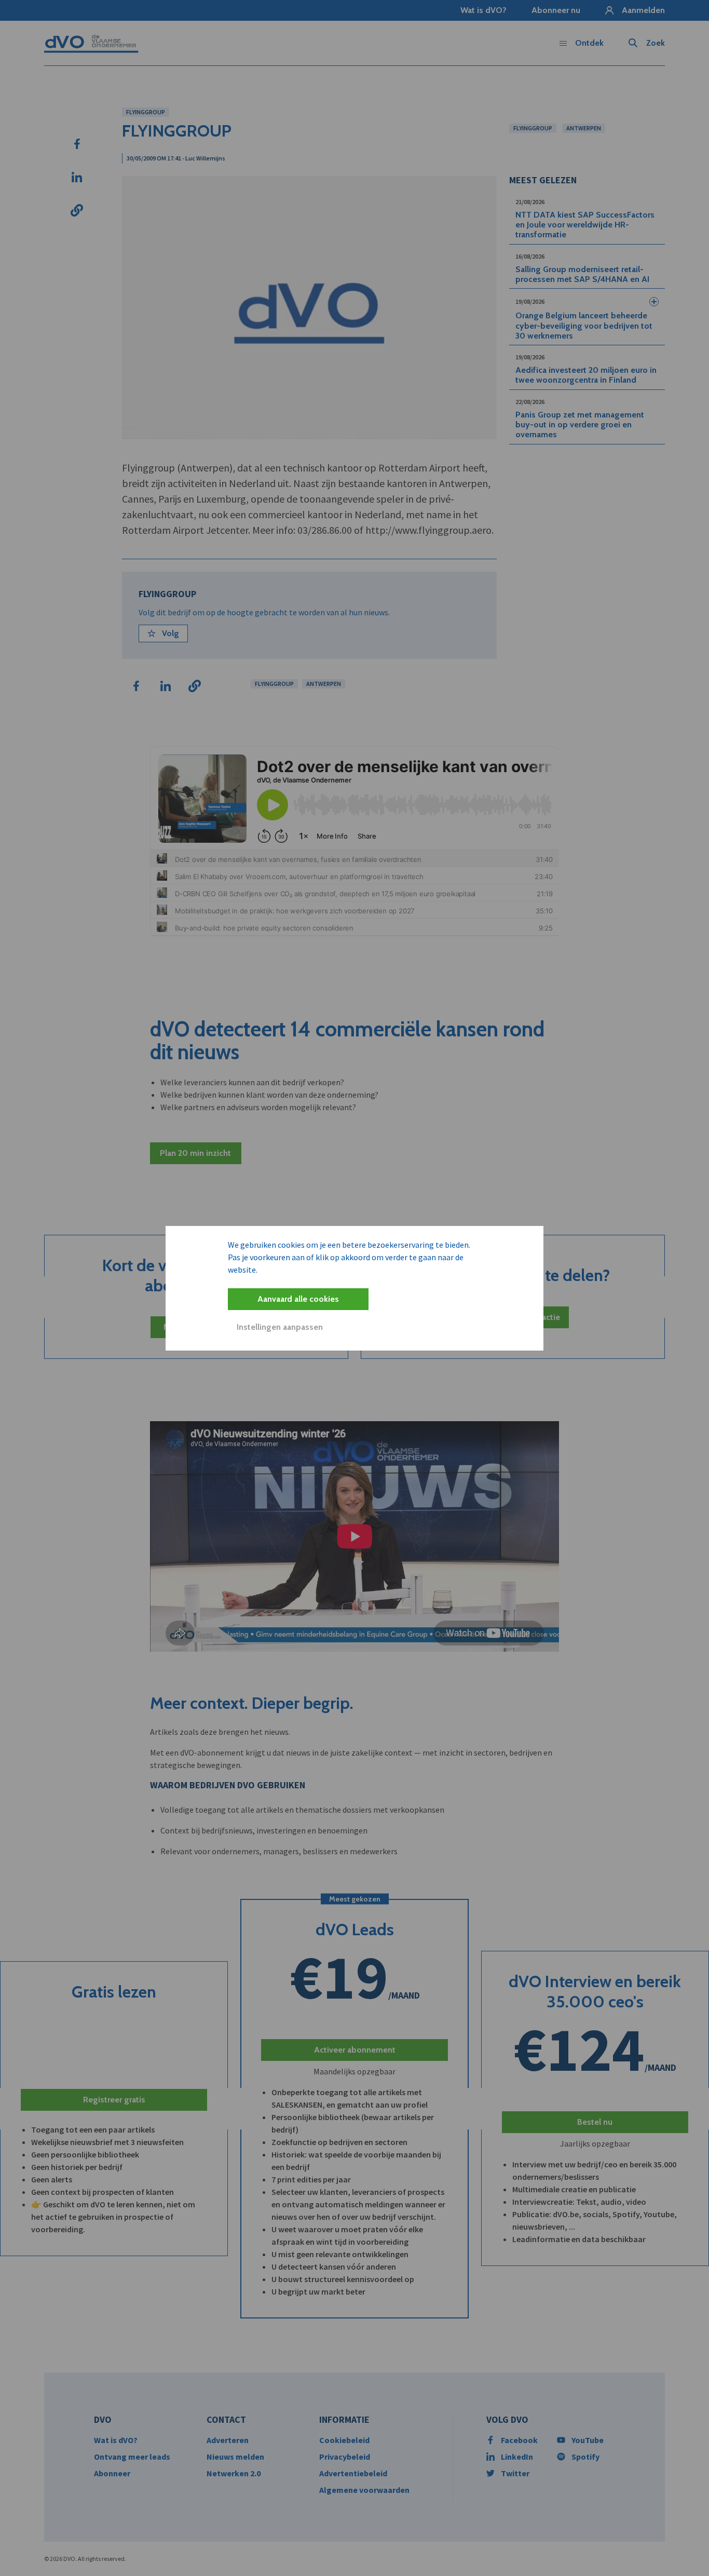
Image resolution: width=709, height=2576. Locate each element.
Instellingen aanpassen (280, 1327)
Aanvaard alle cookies (298, 1299)
